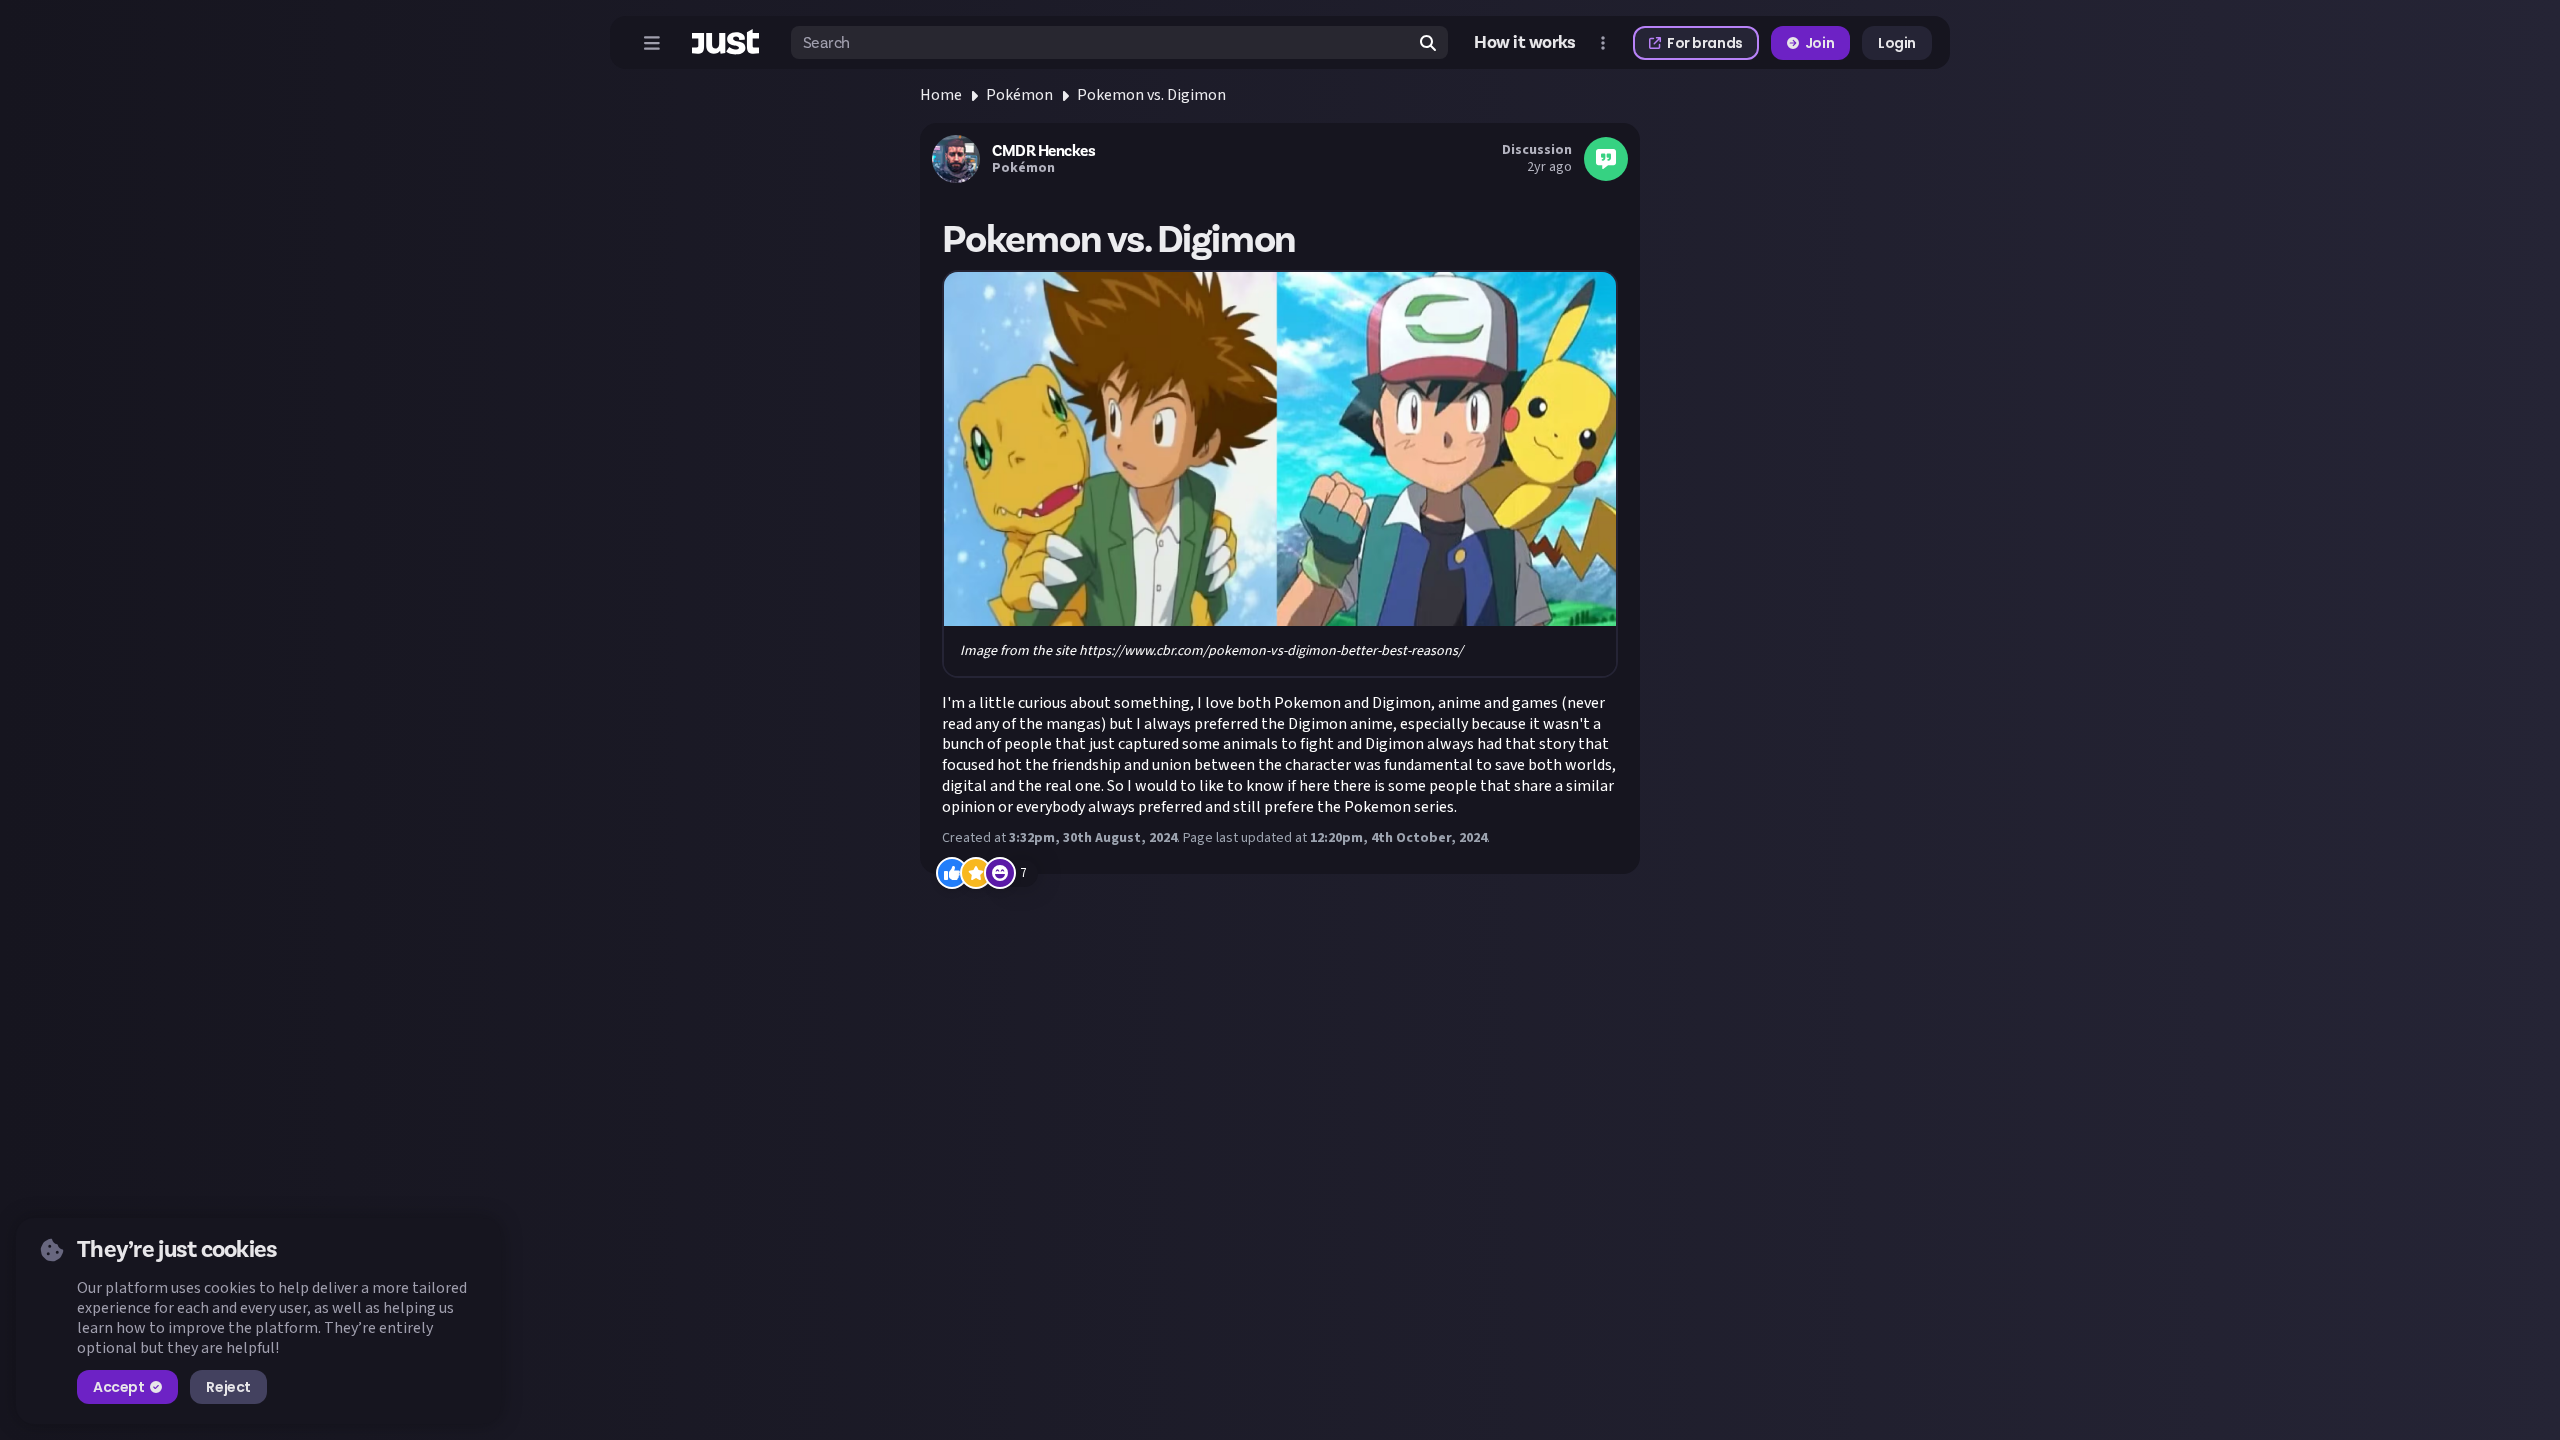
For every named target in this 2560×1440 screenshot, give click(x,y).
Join (1819, 43)
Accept (118, 1387)
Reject (228, 1387)
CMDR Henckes (1043, 151)
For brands (1705, 43)
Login (1897, 43)
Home (941, 95)
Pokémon (1019, 95)
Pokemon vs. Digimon (1151, 95)
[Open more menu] (1603, 43)
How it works (1525, 43)
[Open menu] (652, 43)
